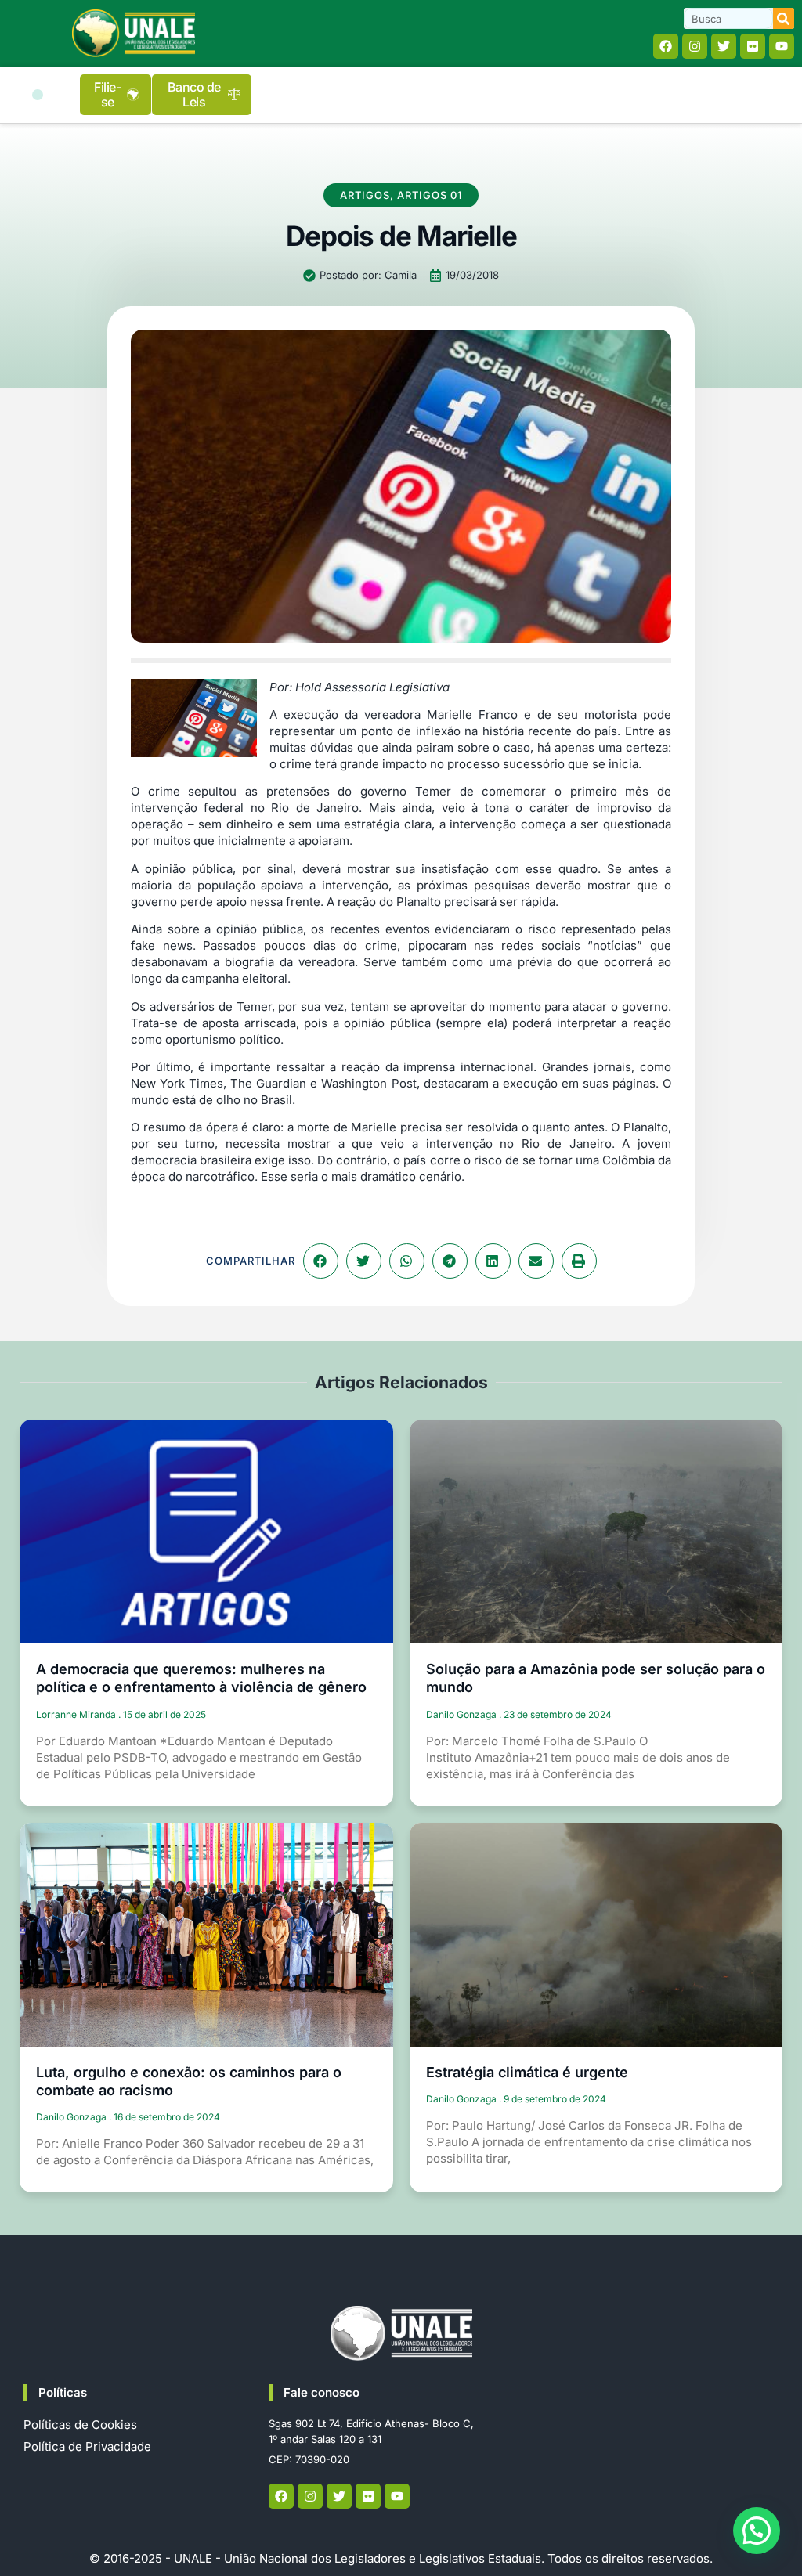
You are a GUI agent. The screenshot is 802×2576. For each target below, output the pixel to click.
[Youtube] (782, 46)
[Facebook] (666, 46)
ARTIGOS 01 (430, 195)
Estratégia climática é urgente (527, 2072)
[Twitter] (724, 46)
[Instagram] (695, 46)
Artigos (365, 195)
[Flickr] (753, 46)
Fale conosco (322, 2392)
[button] (38, 95)
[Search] (784, 18)
